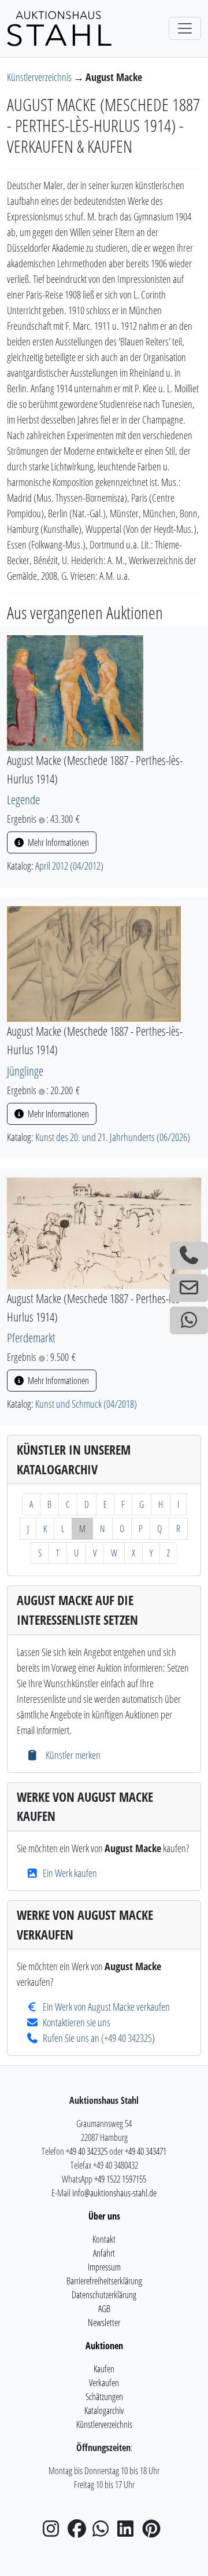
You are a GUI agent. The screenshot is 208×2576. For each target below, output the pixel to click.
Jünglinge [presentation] (25, 1071)
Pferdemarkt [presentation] (31, 1337)
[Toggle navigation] (185, 28)
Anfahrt (104, 2253)
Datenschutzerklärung (104, 2295)
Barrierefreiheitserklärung (104, 2281)
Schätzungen (104, 2397)
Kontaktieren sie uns (77, 2022)
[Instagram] (54, 2532)
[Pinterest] (154, 2532)
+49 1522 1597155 (120, 2179)
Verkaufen (104, 2383)
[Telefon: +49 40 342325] (189, 1256)
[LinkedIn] (129, 2532)
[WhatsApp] (104, 2532)
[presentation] (75, 692)
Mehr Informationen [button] (57, 842)
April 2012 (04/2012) (69, 866)
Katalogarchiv (104, 2411)
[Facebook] (79, 2532)
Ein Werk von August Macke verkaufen (106, 2007)
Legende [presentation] (23, 799)
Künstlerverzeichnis (40, 77)
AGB (104, 2309)
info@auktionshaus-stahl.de (114, 2193)
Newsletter (104, 2323)
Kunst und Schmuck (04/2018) (86, 1404)
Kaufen (104, 2369)
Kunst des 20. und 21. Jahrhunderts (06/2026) (113, 1137)
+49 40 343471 (146, 2151)
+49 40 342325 (128, 2038)
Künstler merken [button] (72, 1755)
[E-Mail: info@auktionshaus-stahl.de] (189, 1288)
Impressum (104, 2267)
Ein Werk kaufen (70, 1873)
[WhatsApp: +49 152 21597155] (189, 1320)
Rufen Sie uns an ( (73, 2038)
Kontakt (104, 2239)
